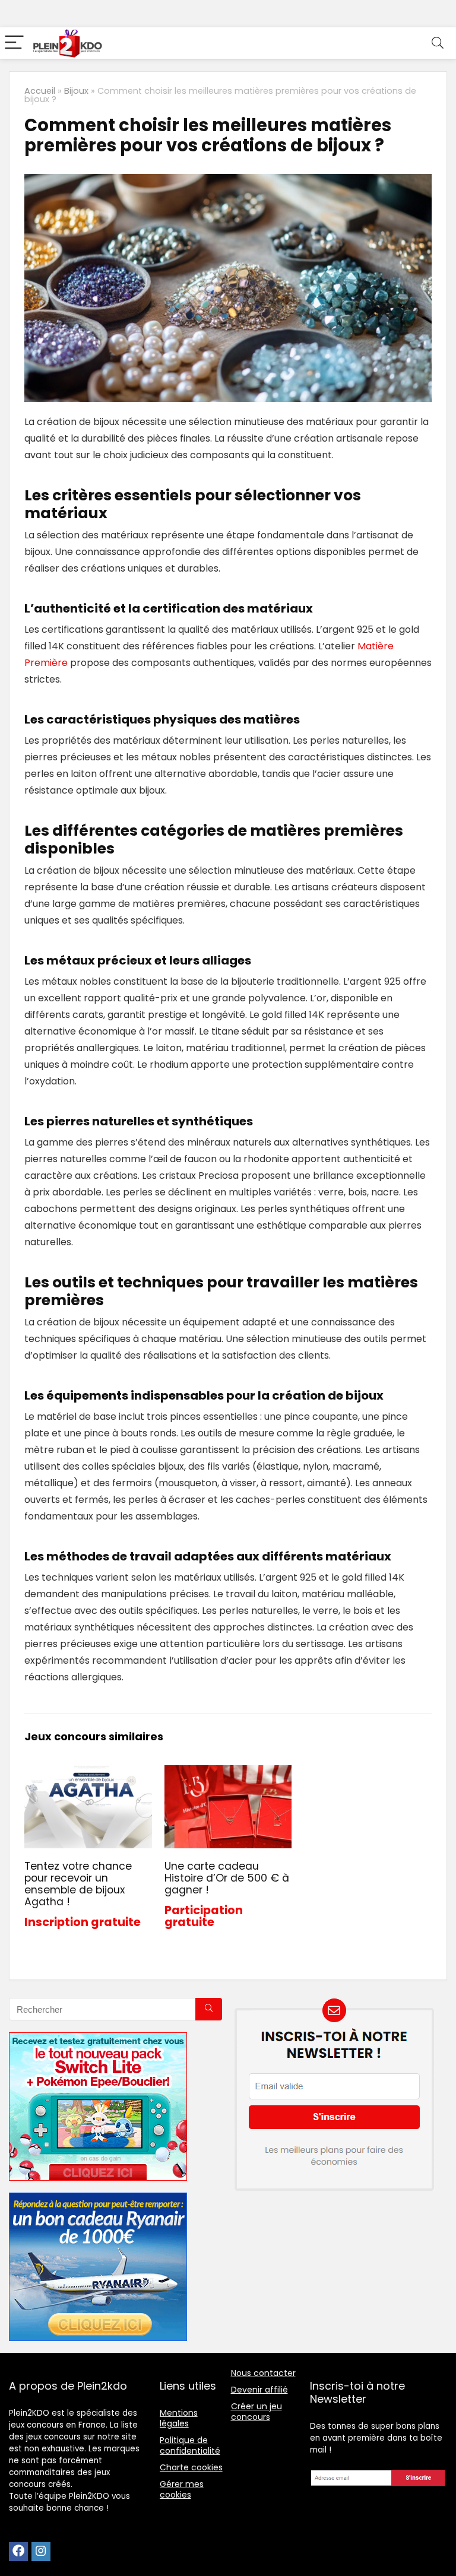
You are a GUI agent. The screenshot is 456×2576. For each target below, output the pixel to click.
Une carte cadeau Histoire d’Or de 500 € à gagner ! (227, 1878)
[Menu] (14, 43)
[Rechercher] (209, 2009)
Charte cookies (191, 2467)
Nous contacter (263, 2373)
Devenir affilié (259, 2390)
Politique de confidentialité (190, 2445)
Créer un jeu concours (256, 2412)
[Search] (438, 43)
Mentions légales (179, 2418)
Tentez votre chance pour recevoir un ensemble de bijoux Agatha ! (78, 1884)
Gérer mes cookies (182, 2489)
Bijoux (76, 91)
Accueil (40, 91)
